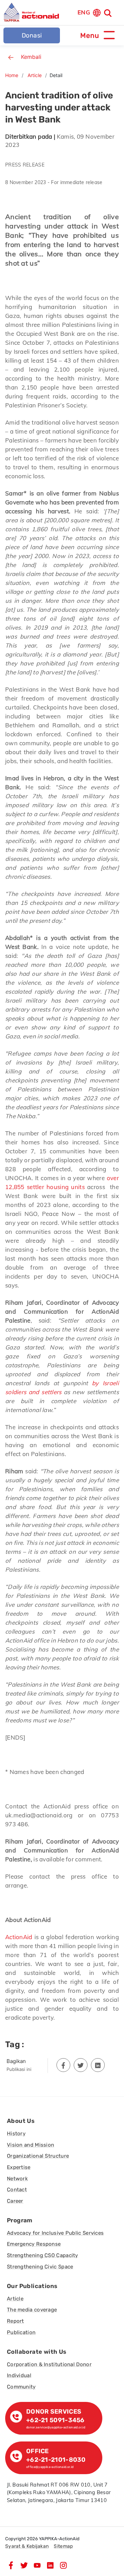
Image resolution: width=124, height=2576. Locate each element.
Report (15, 2321)
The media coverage (32, 2310)
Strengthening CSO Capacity (43, 2255)
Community (21, 2387)
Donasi (32, 35)
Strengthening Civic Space (40, 2267)
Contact (17, 2190)
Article (35, 75)
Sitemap (63, 2546)
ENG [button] (84, 12)
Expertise (19, 2167)
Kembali (31, 57)
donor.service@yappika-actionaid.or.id (56, 2427)
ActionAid (19, 1937)
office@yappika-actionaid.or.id (50, 2467)
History (16, 2134)
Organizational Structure (38, 2156)
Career (15, 2201)
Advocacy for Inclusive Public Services (55, 2233)
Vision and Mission (30, 2145)
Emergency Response (34, 2244)
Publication (21, 2332)
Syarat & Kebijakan (27, 2546)
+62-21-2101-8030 (56, 2460)
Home (12, 75)
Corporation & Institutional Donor (49, 2364)
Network (17, 2179)
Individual (19, 2375)
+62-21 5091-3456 (55, 2420)
